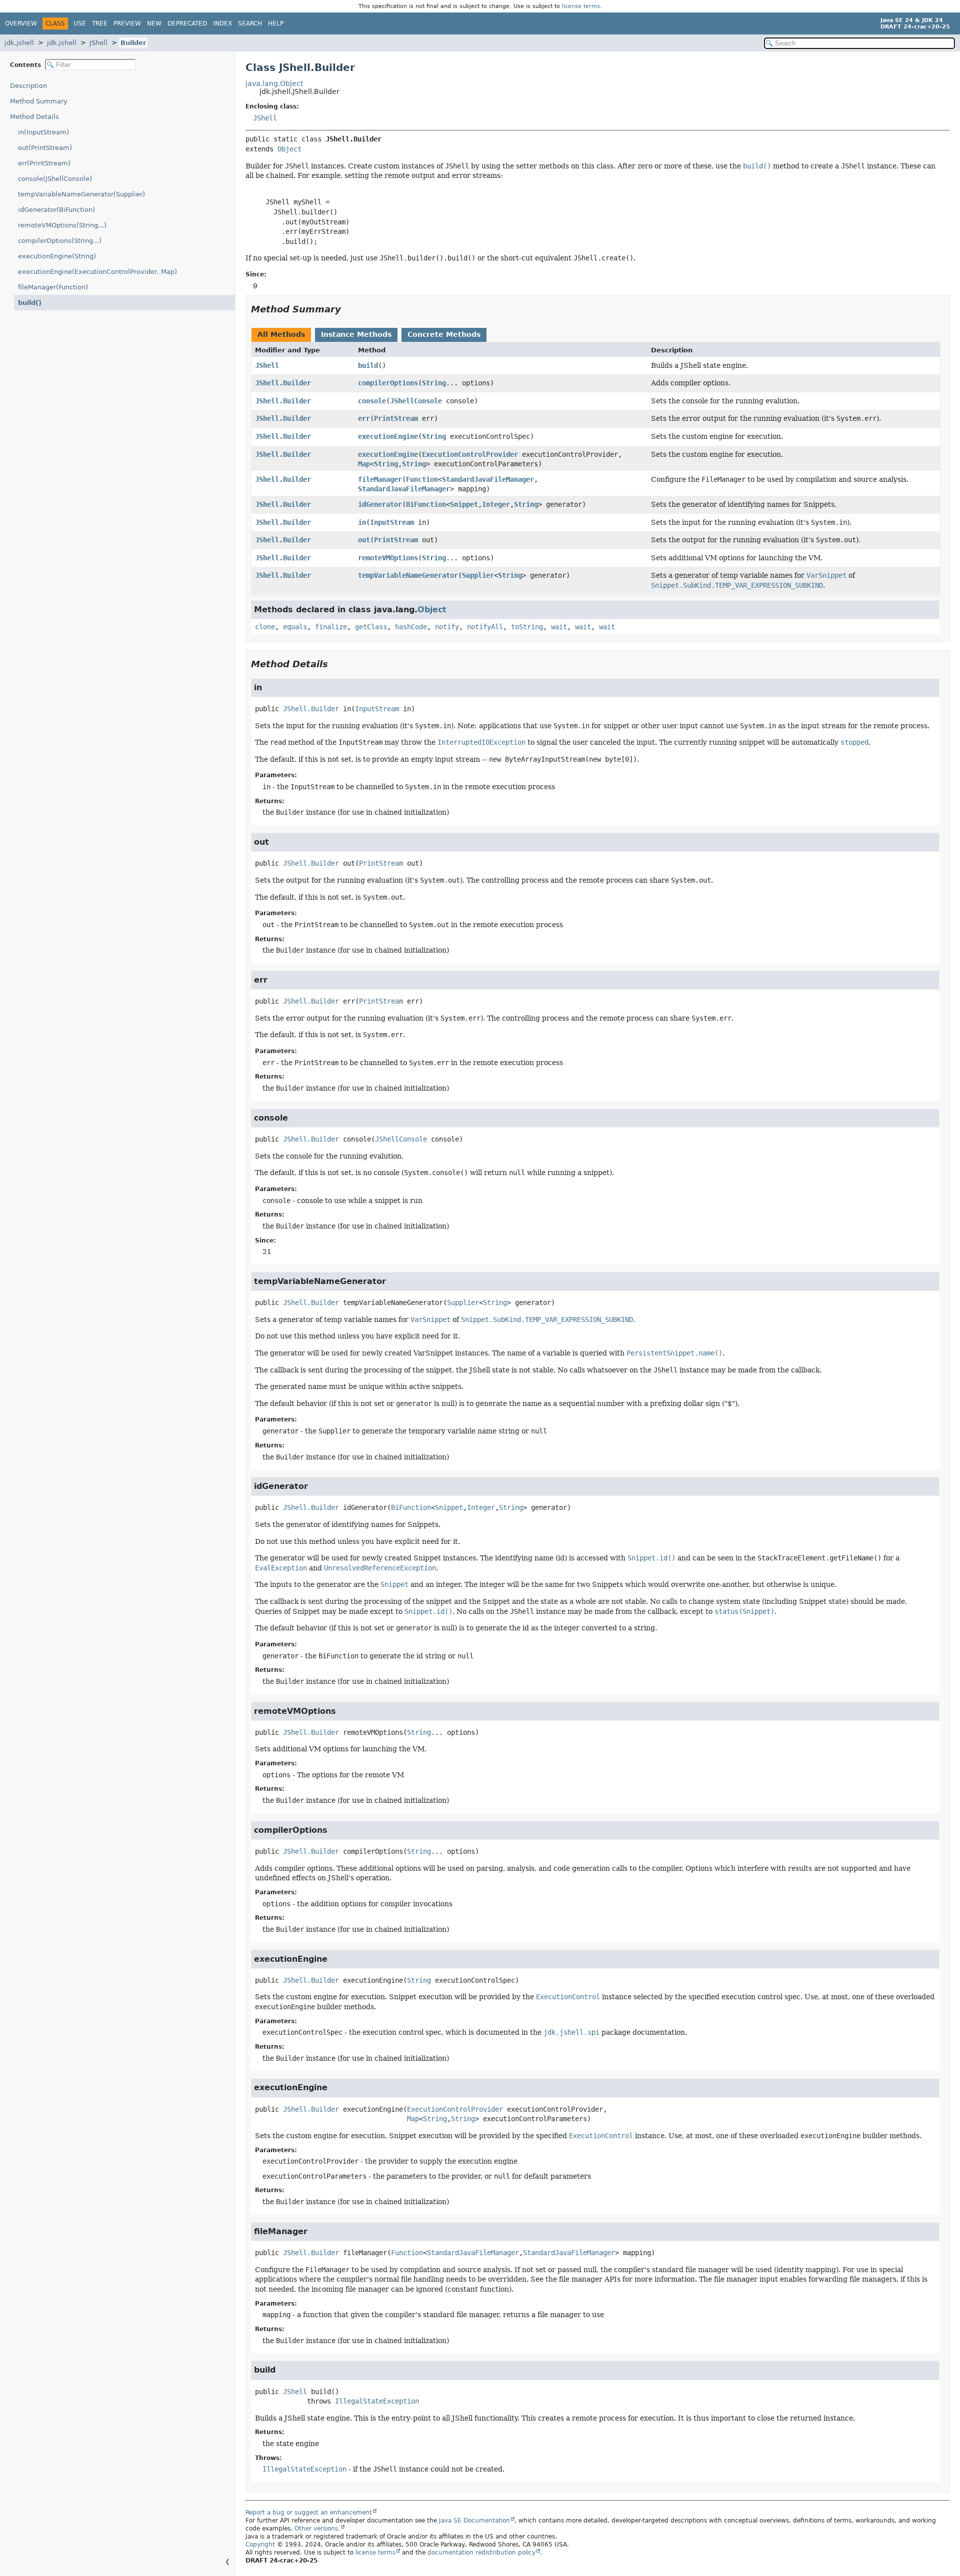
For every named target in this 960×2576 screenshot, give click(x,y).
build (368, 365)
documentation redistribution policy (481, 2553)
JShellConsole (416, 401)
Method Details (34, 117)
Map (364, 464)
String (434, 383)
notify (447, 627)
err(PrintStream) (44, 163)
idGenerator (380, 504)
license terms (581, 6)
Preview (127, 23)
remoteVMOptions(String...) (62, 225)
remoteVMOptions (388, 558)
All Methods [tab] (281, 334)
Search (250, 23)
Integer (496, 504)
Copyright (260, 2545)
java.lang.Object (274, 83)
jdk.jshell (19, 43)
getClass (371, 627)
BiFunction (426, 504)
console (372, 401)
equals (295, 627)
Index (222, 23)
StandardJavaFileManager (488, 479)
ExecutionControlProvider (470, 454)
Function (422, 479)
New (154, 23)
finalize (331, 627)
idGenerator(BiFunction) (56, 210)
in (362, 522)
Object (289, 149)
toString (527, 627)
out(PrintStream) (45, 148)
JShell (98, 43)
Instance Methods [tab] (356, 334)
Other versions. (317, 2529)
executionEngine (388, 436)
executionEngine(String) (57, 256)
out (364, 540)
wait (559, 627)
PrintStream (396, 418)
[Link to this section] (348, 309)
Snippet (464, 504)
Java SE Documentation (474, 2521)
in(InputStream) (43, 132)
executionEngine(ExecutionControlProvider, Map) (97, 272)
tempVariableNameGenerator (408, 575)
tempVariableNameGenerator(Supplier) (81, 194)
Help (276, 23)
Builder (133, 43)
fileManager (380, 479)
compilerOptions (388, 383)
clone (265, 627)
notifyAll (485, 627)
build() (30, 303)
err (364, 418)
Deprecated (187, 23)
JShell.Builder (283, 383)
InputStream (392, 522)
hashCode (411, 627)
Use (80, 23)
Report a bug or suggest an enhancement (309, 2513)
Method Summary (39, 101)
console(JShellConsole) (55, 179)
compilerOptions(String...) (60, 241)
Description (28, 86)
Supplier (478, 575)
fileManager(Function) (53, 287)
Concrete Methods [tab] (444, 334)
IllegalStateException (377, 2401)
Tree (100, 23)
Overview (21, 23)
